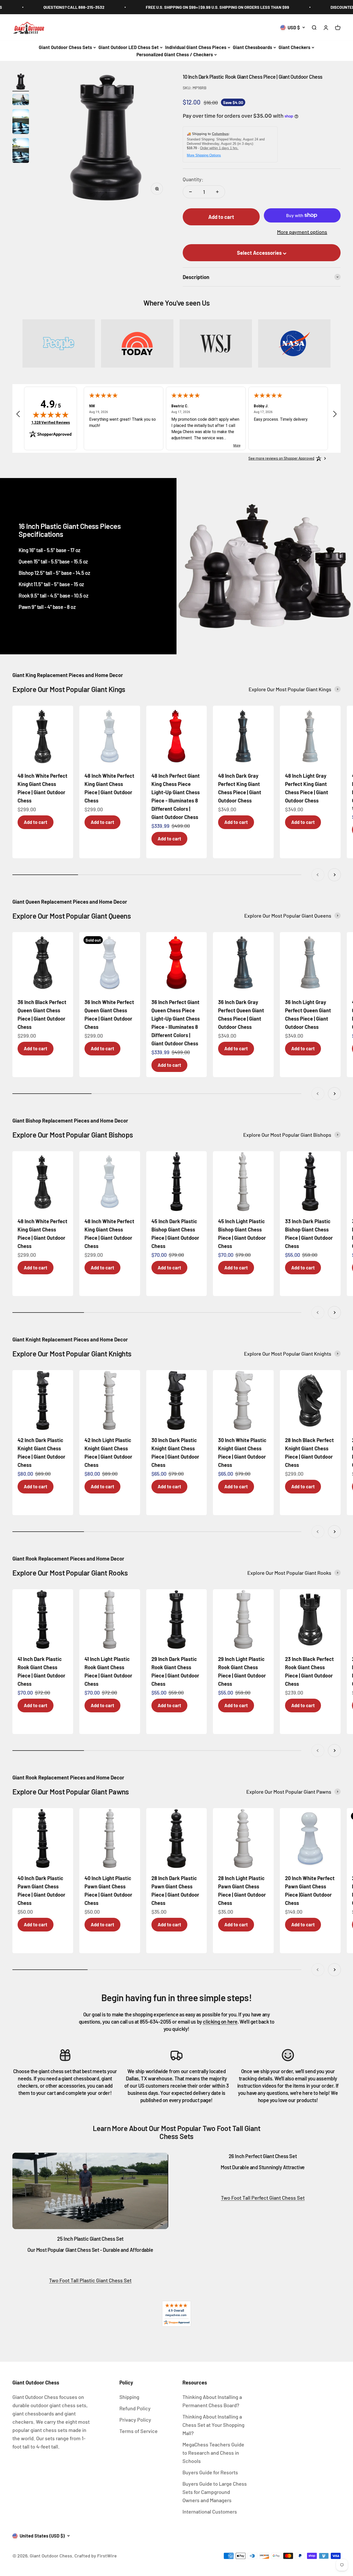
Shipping (129, 2397)
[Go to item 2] (21, 100)
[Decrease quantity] (190, 192)
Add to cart (36, 822)
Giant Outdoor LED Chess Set (129, 47)
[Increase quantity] (217, 192)
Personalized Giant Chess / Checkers (175, 54)
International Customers (210, 2511)
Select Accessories (260, 253)
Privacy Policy (135, 2420)
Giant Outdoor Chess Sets (65, 47)
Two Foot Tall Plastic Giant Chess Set (90, 2280)
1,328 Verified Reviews (51, 422)
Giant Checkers (294, 47)
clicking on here (220, 2022)
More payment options (302, 232)
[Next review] (335, 415)
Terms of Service (139, 2431)
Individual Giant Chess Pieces (196, 47)
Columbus (220, 134)
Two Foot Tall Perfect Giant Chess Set (263, 2198)
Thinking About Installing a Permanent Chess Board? (212, 2401)
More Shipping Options (204, 155)
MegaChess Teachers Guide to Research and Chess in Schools (213, 2453)
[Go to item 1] (21, 82)
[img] (51, 415)
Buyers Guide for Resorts (210, 2472)
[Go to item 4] (21, 151)
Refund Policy (135, 2408)
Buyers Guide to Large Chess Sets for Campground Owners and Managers (215, 2492)
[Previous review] (18, 415)
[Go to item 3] (21, 122)
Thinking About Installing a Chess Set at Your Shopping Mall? (213, 2425)
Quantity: (193, 179)
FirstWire (106, 2556)
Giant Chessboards (252, 47)
